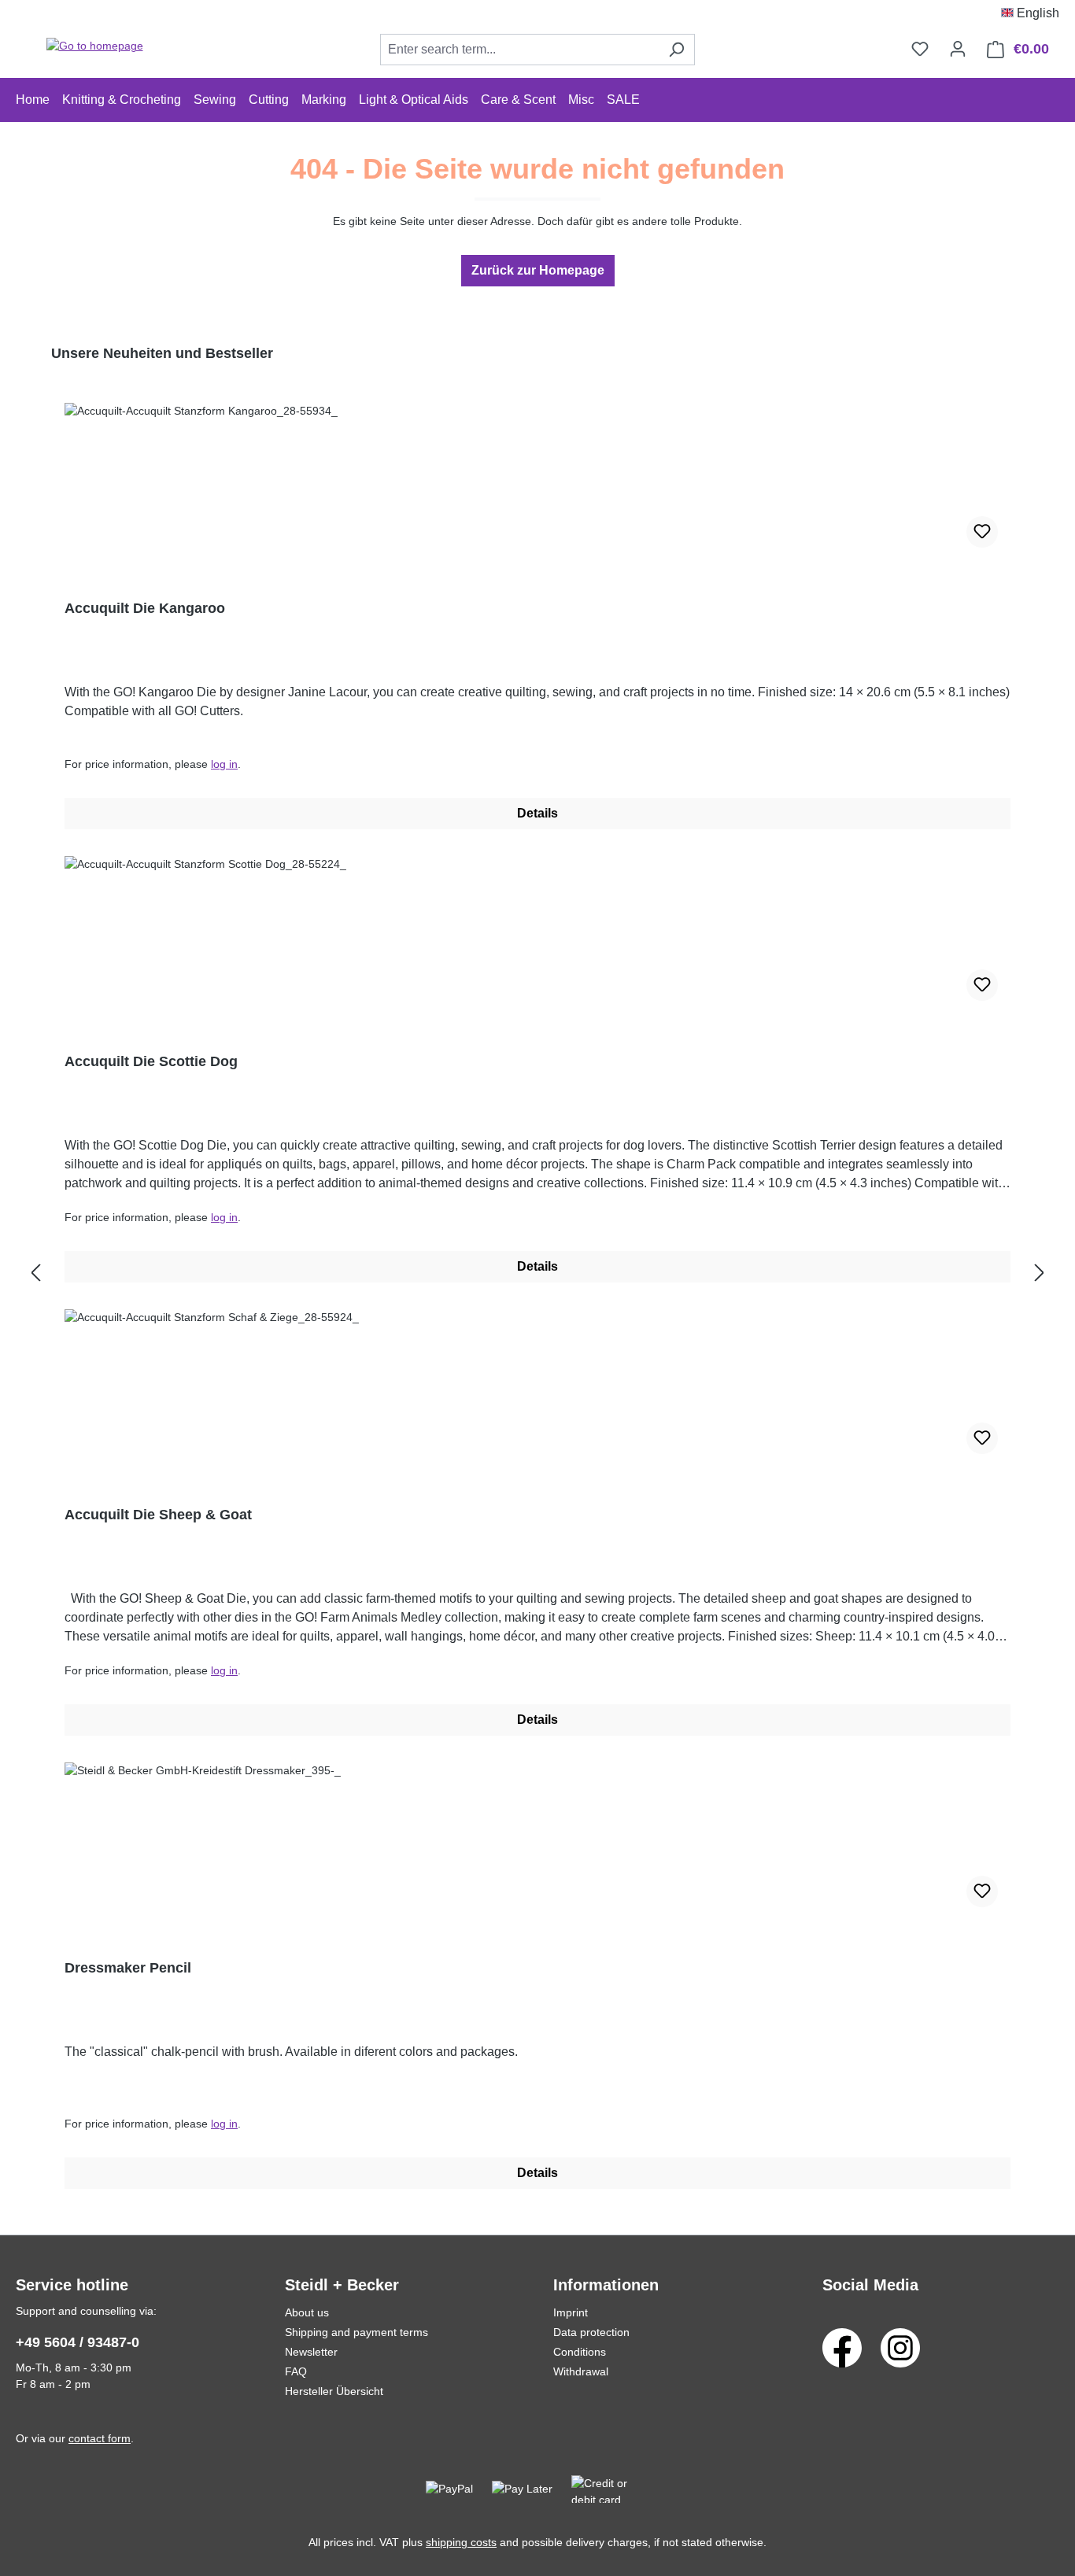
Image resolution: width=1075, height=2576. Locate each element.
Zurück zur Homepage (538, 270)
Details (537, 813)
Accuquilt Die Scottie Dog (151, 1061)
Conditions (580, 2352)
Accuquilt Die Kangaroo (145, 608)
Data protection (591, 2332)
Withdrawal (581, 2371)
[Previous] (35, 1273)
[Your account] (958, 49)
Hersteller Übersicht (334, 2391)
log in (224, 764)
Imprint (571, 2312)
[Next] (1040, 1273)
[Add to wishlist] (982, 532)
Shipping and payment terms (356, 2332)
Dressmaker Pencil (128, 1968)
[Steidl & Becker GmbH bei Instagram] (900, 2347)
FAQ (296, 2371)
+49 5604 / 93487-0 (78, 2342)
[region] (537, 1273)
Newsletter (311, 2352)
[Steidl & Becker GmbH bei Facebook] (842, 2347)
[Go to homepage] (94, 46)
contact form (100, 2438)
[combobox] (519, 50)
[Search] (676, 50)
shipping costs (461, 2542)
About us (307, 2312)
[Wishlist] (920, 49)
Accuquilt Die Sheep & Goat (158, 1515)
